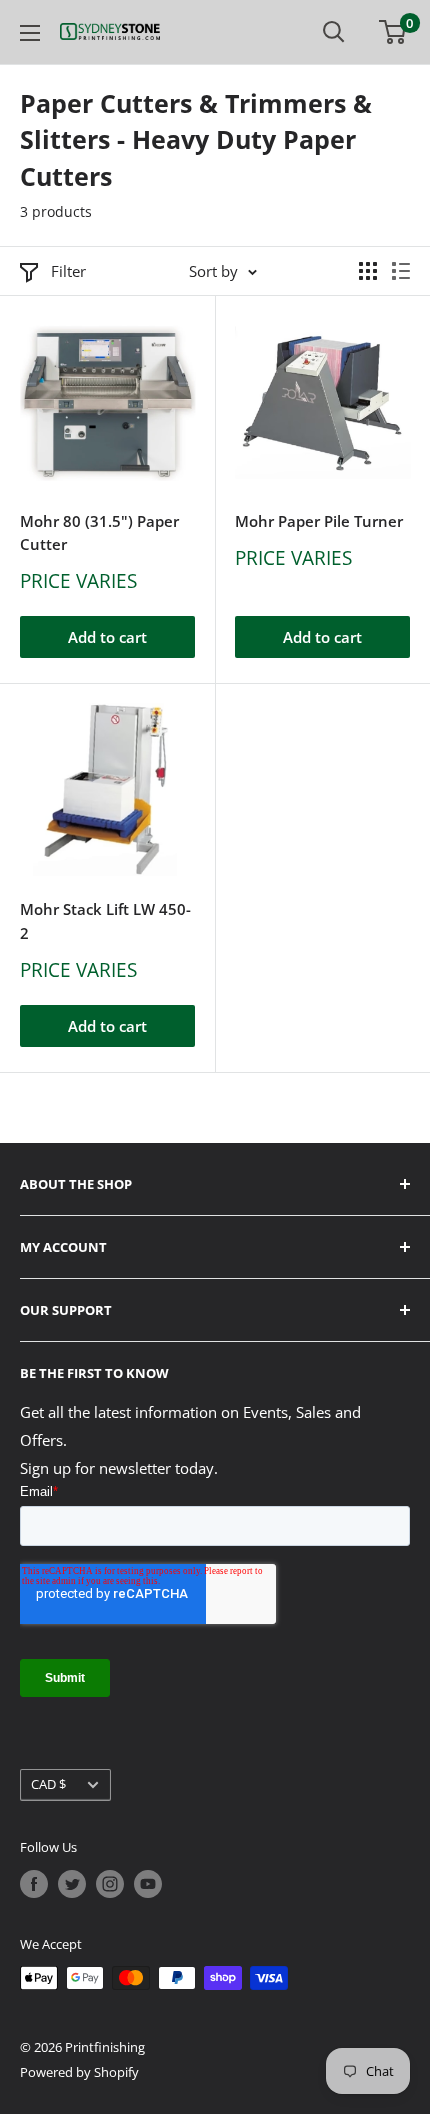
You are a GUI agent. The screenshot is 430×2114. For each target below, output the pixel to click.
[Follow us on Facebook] (34, 1884)
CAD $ (48, 1784)
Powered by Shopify (79, 2072)
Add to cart (107, 637)
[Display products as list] (401, 271)
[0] (393, 32)
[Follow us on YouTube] (148, 1884)
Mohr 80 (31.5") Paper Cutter (99, 532)
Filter (68, 271)
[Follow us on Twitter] (72, 1884)
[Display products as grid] (368, 271)
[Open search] (334, 32)
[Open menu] (30, 33)
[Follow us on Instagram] (110, 1884)
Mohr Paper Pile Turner (319, 521)
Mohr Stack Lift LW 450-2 (105, 920)
